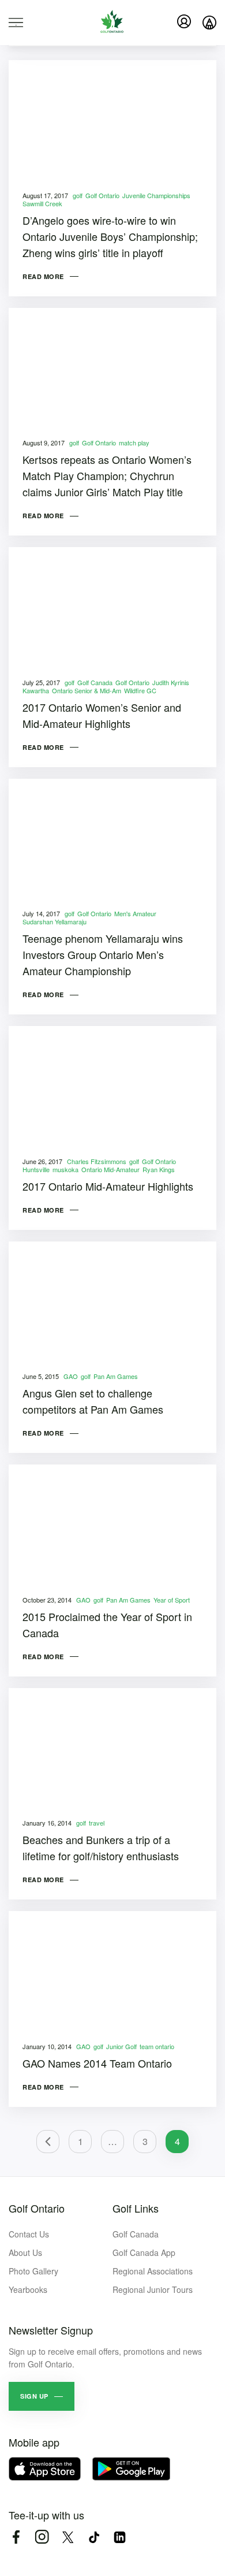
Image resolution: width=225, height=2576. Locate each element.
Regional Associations (153, 2271)
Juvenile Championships (156, 195)
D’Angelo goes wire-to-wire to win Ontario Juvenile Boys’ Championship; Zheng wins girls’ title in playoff (110, 236)
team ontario (157, 2046)
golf (78, 195)
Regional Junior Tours (153, 2289)
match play (134, 443)
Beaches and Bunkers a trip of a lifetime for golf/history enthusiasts (101, 1848)
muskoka (65, 1169)
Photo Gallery (33, 2271)
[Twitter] (68, 2537)
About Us (25, 2252)
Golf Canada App (144, 2252)
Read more (43, 276)
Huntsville (36, 1169)
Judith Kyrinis (171, 682)
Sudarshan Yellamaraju (55, 921)
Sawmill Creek (42, 203)
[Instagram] (42, 2537)
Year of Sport (172, 1600)
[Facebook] (16, 2537)
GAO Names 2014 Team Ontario (97, 2063)
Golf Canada (95, 682)
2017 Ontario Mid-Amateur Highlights (108, 1186)
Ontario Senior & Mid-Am (87, 690)
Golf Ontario (102, 195)
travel (97, 1823)
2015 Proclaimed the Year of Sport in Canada (107, 1625)
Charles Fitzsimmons (97, 1161)
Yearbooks (28, 2289)
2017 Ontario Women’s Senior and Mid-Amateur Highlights (102, 715)
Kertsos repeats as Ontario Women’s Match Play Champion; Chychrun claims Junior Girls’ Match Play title (107, 475)
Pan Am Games (116, 1376)
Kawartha (36, 690)
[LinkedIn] (120, 2537)
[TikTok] (94, 2537)
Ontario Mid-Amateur (110, 1169)
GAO (71, 1376)
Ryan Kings (159, 1169)
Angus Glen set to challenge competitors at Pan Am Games (93, 1401)
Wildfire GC (140, 690)
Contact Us (29, 2234)
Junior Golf (121, 2046)
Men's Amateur (135, 913)
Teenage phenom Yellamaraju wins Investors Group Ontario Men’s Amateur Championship (103, 954)
